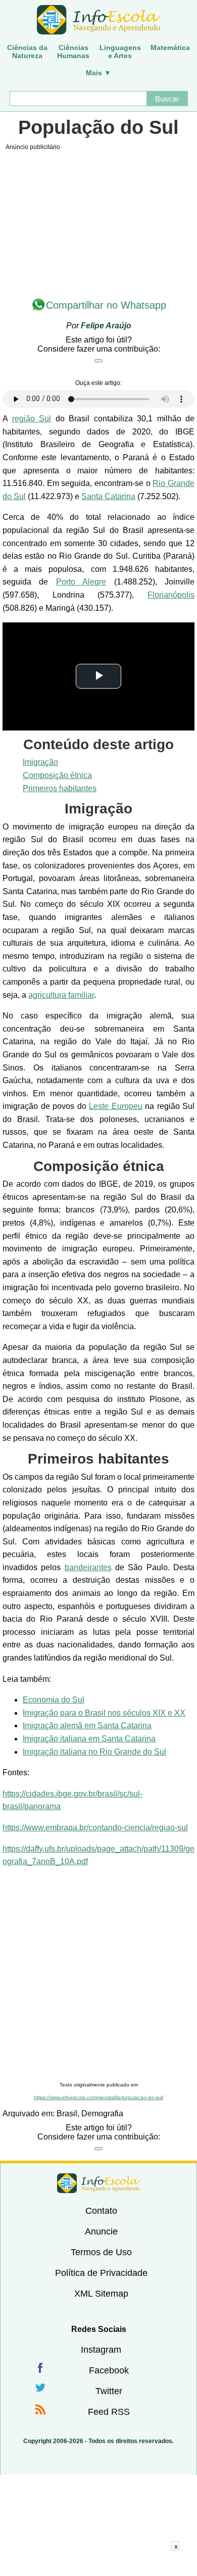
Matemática (170, 47)
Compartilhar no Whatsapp (106, 305)
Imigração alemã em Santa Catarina (87, 1726)
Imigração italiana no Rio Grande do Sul (94, 1752)
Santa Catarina (108, 496)
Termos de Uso (101, 2252)
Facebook (109, 2370)
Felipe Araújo (106, 326)
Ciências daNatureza (27, 52)
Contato (101, 2211)
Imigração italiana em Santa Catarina (89, 1739)
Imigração (40, 762)
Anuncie (101, 2231)
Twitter (109, 2391)
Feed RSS (109, 2412)
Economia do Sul (54, 1700)
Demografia (102, 2113)
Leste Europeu (116, 1106)
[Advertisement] (98, 1975)
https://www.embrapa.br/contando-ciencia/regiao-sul (95, 1828)
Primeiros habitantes (60, 788)
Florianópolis (171, 595)
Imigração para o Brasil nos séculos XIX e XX (104, 1713)
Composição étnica (57, 775)
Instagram (101, 2350)
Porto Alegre (81, 582)
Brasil (67, 2113)
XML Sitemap (101, 2294)
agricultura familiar (61, 995)
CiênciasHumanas (73, 52)
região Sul (32, 419)
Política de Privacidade (101, 2273)
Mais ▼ (98, 73)
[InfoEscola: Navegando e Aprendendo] (98, 20)
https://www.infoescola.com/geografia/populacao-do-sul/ (99, 2097)
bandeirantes (88, 1567)
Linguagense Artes (120, 52)
